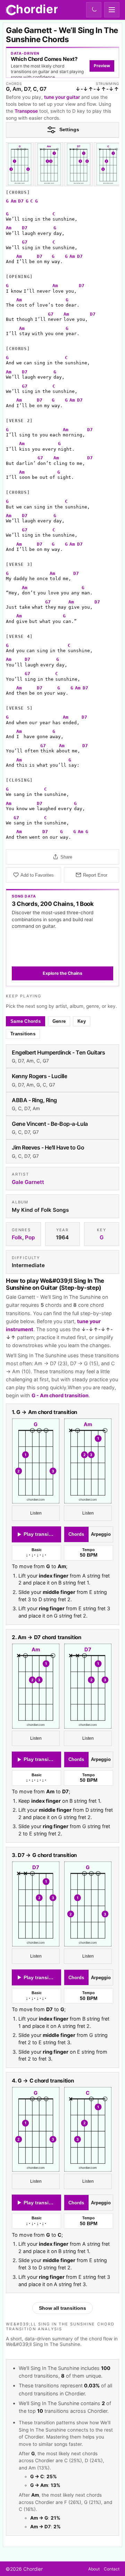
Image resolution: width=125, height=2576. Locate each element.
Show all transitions (62, 2308)
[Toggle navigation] (112, 10)
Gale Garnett (28, 1182)
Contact (112, 2569)
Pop (30, 1238)
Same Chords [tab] (26, 1021)
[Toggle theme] (94, 10)
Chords (76, 1535)
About (94, 2569)
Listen (36, 1513)
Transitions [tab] (23, 1034)
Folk (17, 1238)
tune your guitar (62, 97)
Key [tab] (82, 1021)
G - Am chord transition (60, 1396)
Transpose (26, 111)
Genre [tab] (59, 1021)
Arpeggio (101, 1535)
